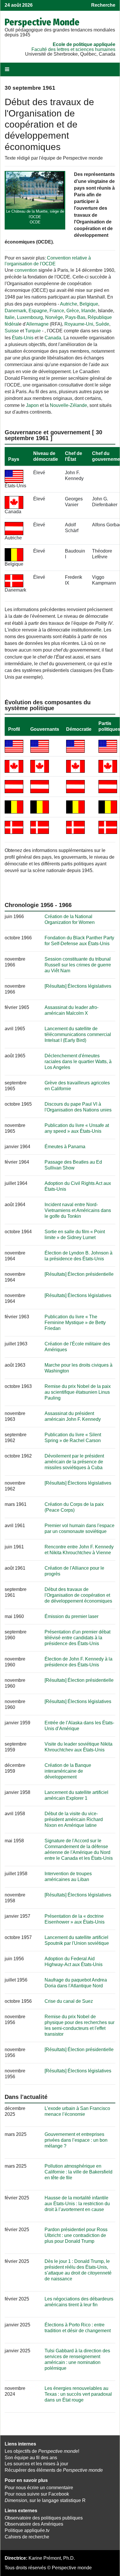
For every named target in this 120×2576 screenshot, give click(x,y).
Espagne (38, 311)
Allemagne (37, 324)
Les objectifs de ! (42, 2451)
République (100, 317)
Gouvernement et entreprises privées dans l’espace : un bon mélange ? (76, 2140)
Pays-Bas (75, 317)
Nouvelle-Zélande (68, 405)
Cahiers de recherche (27, 2537)
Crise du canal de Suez (69, 2001)
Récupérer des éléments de (54, 2470)
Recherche (103, 5)
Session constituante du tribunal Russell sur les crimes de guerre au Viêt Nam (78, 965)
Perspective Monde (42, 22)
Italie (10, 317)
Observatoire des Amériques (34, 2524)
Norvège (54, 317)
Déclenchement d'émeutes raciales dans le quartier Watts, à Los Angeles (78, 1062)
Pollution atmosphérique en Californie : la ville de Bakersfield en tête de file (78, 2172)
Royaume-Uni (79, 324)
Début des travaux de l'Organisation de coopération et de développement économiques (78, 1595)
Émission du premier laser (72, 1616)
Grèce (73, 311)
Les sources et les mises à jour (36, 2464)
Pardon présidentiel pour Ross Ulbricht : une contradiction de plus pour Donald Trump (76, 2235)
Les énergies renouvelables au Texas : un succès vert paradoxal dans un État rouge (78, 2394)
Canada (53, 338)
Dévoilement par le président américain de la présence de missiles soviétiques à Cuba (74, 1462)
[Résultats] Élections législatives (78, 986)
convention (26, 270)
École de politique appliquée (84, 44)
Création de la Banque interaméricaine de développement (68, 1771)
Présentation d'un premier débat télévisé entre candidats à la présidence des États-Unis (77, 1638)
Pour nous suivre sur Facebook (37, 2494)
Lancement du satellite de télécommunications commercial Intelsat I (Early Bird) (78, 1034)
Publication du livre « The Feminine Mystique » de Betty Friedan (75, 1323)
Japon (32, 405)
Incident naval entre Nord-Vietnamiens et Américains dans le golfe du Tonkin (78, 1210)
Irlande (88, 311)
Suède (102, 324)
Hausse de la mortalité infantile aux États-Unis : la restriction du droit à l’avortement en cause (77, 2204)
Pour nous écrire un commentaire (39, 2488)
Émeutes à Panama (65, 1147)
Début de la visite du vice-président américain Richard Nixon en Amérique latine (74, 1819)
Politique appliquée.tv (27, 2530)
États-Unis (23, 338)
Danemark (15, 311)
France (57, 311)
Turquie (33, 331)
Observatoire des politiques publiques (44, 2518)
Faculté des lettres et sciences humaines (73, 49)
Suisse (12, 331)
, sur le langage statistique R (45, 2500)
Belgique (89, 304)
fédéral (12, 324)
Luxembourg (30, 317)
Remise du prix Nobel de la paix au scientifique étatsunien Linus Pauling (78, 1392)
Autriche (69, 304)
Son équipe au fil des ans (31, 2458)
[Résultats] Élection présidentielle (79, 1274)
